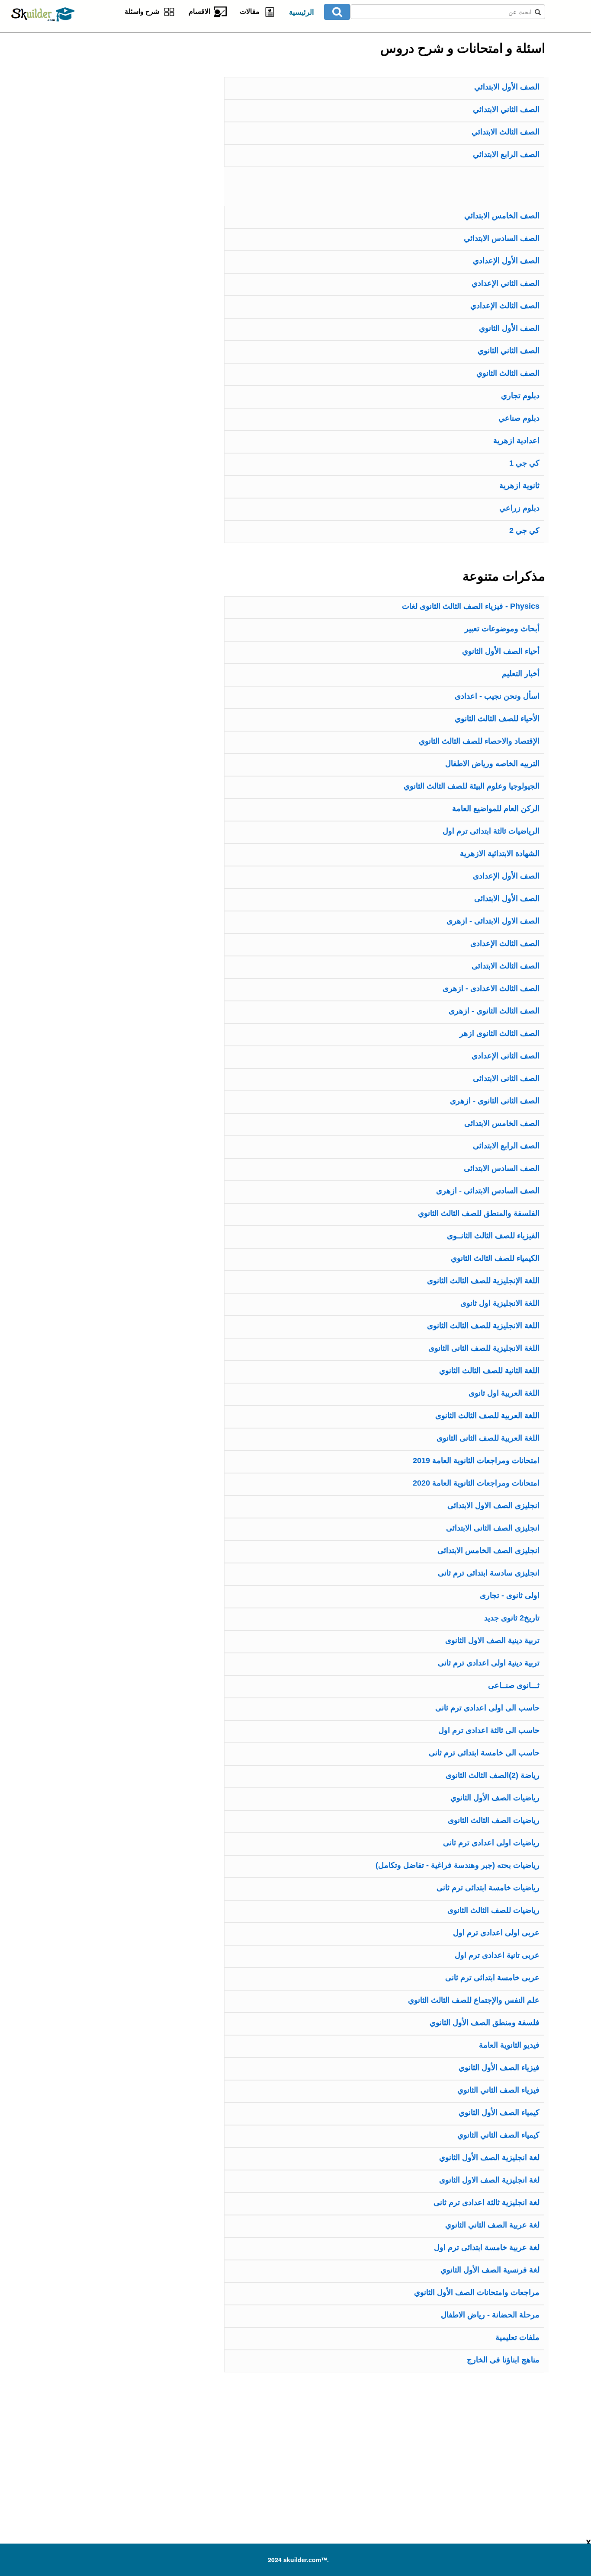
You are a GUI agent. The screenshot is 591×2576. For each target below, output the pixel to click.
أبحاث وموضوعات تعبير (502, 629)
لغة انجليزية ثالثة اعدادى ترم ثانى (487, 2202)
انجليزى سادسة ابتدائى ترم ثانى (489, 1573)
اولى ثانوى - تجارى (510, 1595)
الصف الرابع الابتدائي (506, 154)
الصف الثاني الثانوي (509, 351)
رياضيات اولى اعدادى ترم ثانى (491, 1843)
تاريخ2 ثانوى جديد (512, 1618)
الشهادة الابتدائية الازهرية (500, 853)
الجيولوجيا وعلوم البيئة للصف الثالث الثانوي (472, 786)
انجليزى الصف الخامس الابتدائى (488, 1550)
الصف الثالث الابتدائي (506, 132)
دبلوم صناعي (519, 418)
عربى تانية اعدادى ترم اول (497, 1955)
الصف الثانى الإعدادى (506, 1056)
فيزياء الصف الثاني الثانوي (498, 2090)
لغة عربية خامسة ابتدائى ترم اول (487, 2247)
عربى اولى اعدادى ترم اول (496, 1933)
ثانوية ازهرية (519, 486)
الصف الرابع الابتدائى (506, 1146)
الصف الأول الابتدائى (507, 898)
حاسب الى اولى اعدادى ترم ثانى (487, 1708)
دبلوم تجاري (520, 396)
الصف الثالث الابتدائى (506, 966)
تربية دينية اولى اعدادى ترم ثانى (489, 1663)
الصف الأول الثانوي (509, 328)
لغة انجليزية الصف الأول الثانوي (489, 2157)
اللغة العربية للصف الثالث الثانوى (487, 1416)
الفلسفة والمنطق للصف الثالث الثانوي (479, 1213)
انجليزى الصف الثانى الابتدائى (493, 1528)
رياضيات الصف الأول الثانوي (495, 1798)
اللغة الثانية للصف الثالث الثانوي (489, 1371)
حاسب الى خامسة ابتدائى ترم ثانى (484, 1753)
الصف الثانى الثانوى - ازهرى (495, 1101)
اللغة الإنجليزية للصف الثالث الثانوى (483, 1281)
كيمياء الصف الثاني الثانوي (498, 2135)
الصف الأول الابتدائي (507, 87)
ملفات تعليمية (517, 2337)
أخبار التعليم (521, 674)
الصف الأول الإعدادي (506, 261)
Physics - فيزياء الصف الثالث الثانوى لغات (471, 606)
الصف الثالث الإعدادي (505, 306)
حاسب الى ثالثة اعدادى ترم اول (489, 1730)
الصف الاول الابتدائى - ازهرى (493, 921)
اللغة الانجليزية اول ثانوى (500, 1303)
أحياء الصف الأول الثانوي (501, 651)
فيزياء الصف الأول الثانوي (499, 2068)
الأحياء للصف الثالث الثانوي (497, 719)
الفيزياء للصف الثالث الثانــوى (493, 1236)
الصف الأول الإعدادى (506, 876)
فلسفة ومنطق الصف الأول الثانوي (485, 2023)
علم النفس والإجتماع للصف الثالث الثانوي (474, 2000)
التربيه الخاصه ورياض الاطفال (492, 764)
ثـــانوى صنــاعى (514, 1685)
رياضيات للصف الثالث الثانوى (493, 1910)
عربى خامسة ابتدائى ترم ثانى (492, 1978)
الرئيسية (302, 12)
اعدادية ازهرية (516, 441)
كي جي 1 (524, 463)
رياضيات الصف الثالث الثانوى (494, 1820)
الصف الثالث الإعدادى (505, 943)
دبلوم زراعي (519, 508)
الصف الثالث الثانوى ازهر (499, 1033)
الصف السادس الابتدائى (502, 1168)
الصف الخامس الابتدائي (502, 216)
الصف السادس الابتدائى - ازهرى (488, 1191)
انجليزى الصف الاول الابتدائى (493, 1505)
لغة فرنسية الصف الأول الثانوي (490, 2270)
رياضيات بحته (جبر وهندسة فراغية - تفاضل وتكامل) (458, 1865)
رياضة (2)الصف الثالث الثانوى (493, 1775)
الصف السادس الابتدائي (502, 238)
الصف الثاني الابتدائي (506, 109)
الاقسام (201, 11)
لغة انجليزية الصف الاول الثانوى (489, 2180)
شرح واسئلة (144, 11)
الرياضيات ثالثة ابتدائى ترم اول (491, 831)
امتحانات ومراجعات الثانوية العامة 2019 (476, 1461)
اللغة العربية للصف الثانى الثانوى (488, 1438)
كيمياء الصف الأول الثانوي (499, 2113)
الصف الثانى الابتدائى (506, 1078)
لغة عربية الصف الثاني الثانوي (492, 2225)
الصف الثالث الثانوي (508, 373)
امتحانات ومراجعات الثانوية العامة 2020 (476, 1483)
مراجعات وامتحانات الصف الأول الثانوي (477, 2292)
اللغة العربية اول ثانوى (504, 1393)
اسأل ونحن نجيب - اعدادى (497, 696)
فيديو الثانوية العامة (509, 2045)
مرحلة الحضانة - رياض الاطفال (490, 2315)
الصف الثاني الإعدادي (506, 283)
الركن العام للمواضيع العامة (496, 809)
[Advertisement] (120, 86)
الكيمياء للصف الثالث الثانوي (495, 1258)
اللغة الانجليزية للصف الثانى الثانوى (484, 1348)
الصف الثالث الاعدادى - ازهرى (491, 988)
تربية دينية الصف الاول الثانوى (492, 1640)
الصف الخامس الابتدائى (502, 1123)
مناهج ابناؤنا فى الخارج (503, 2360)
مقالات (251, 11)
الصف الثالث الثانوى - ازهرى (494, 1011)
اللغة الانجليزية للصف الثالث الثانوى (483, 1326)
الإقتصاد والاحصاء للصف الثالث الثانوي (479, 741)
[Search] (337, 12)
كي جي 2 (524, 531)
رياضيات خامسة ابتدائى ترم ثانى (488, 1888)
